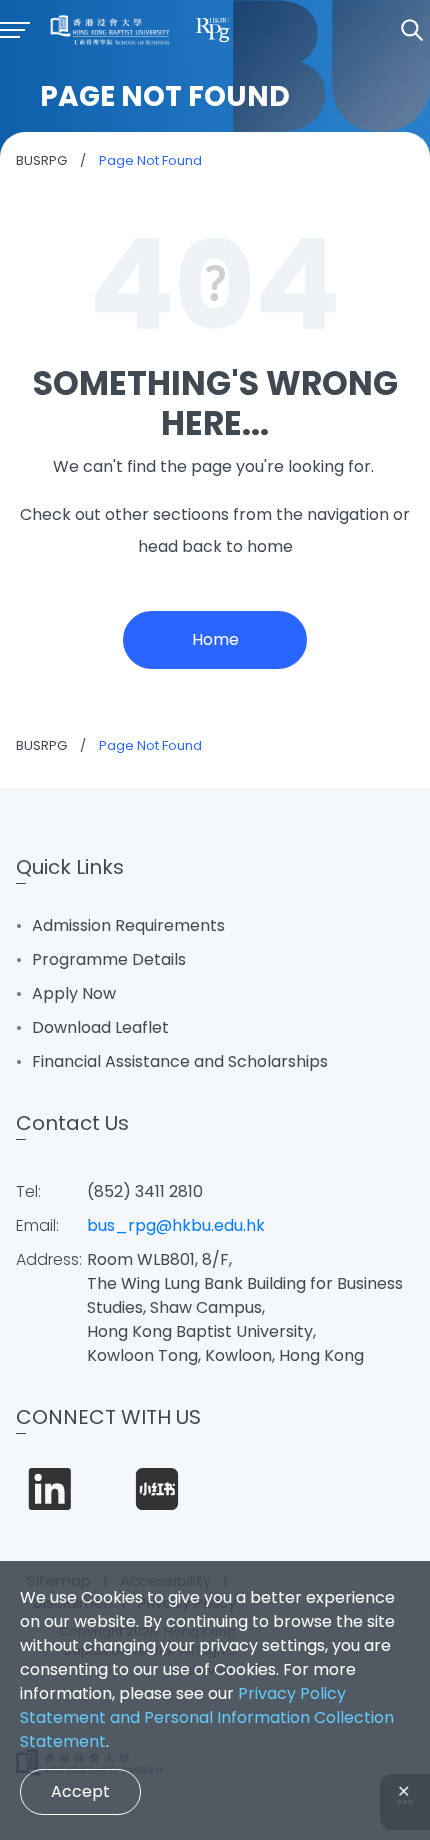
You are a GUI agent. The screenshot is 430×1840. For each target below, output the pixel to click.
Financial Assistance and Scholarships (180, 1061)
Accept (80, 1791)
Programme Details (109, 959)
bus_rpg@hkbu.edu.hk (176, 1225)
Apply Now (74, 993)
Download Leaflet (100, 1027)
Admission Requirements (128, 925)
